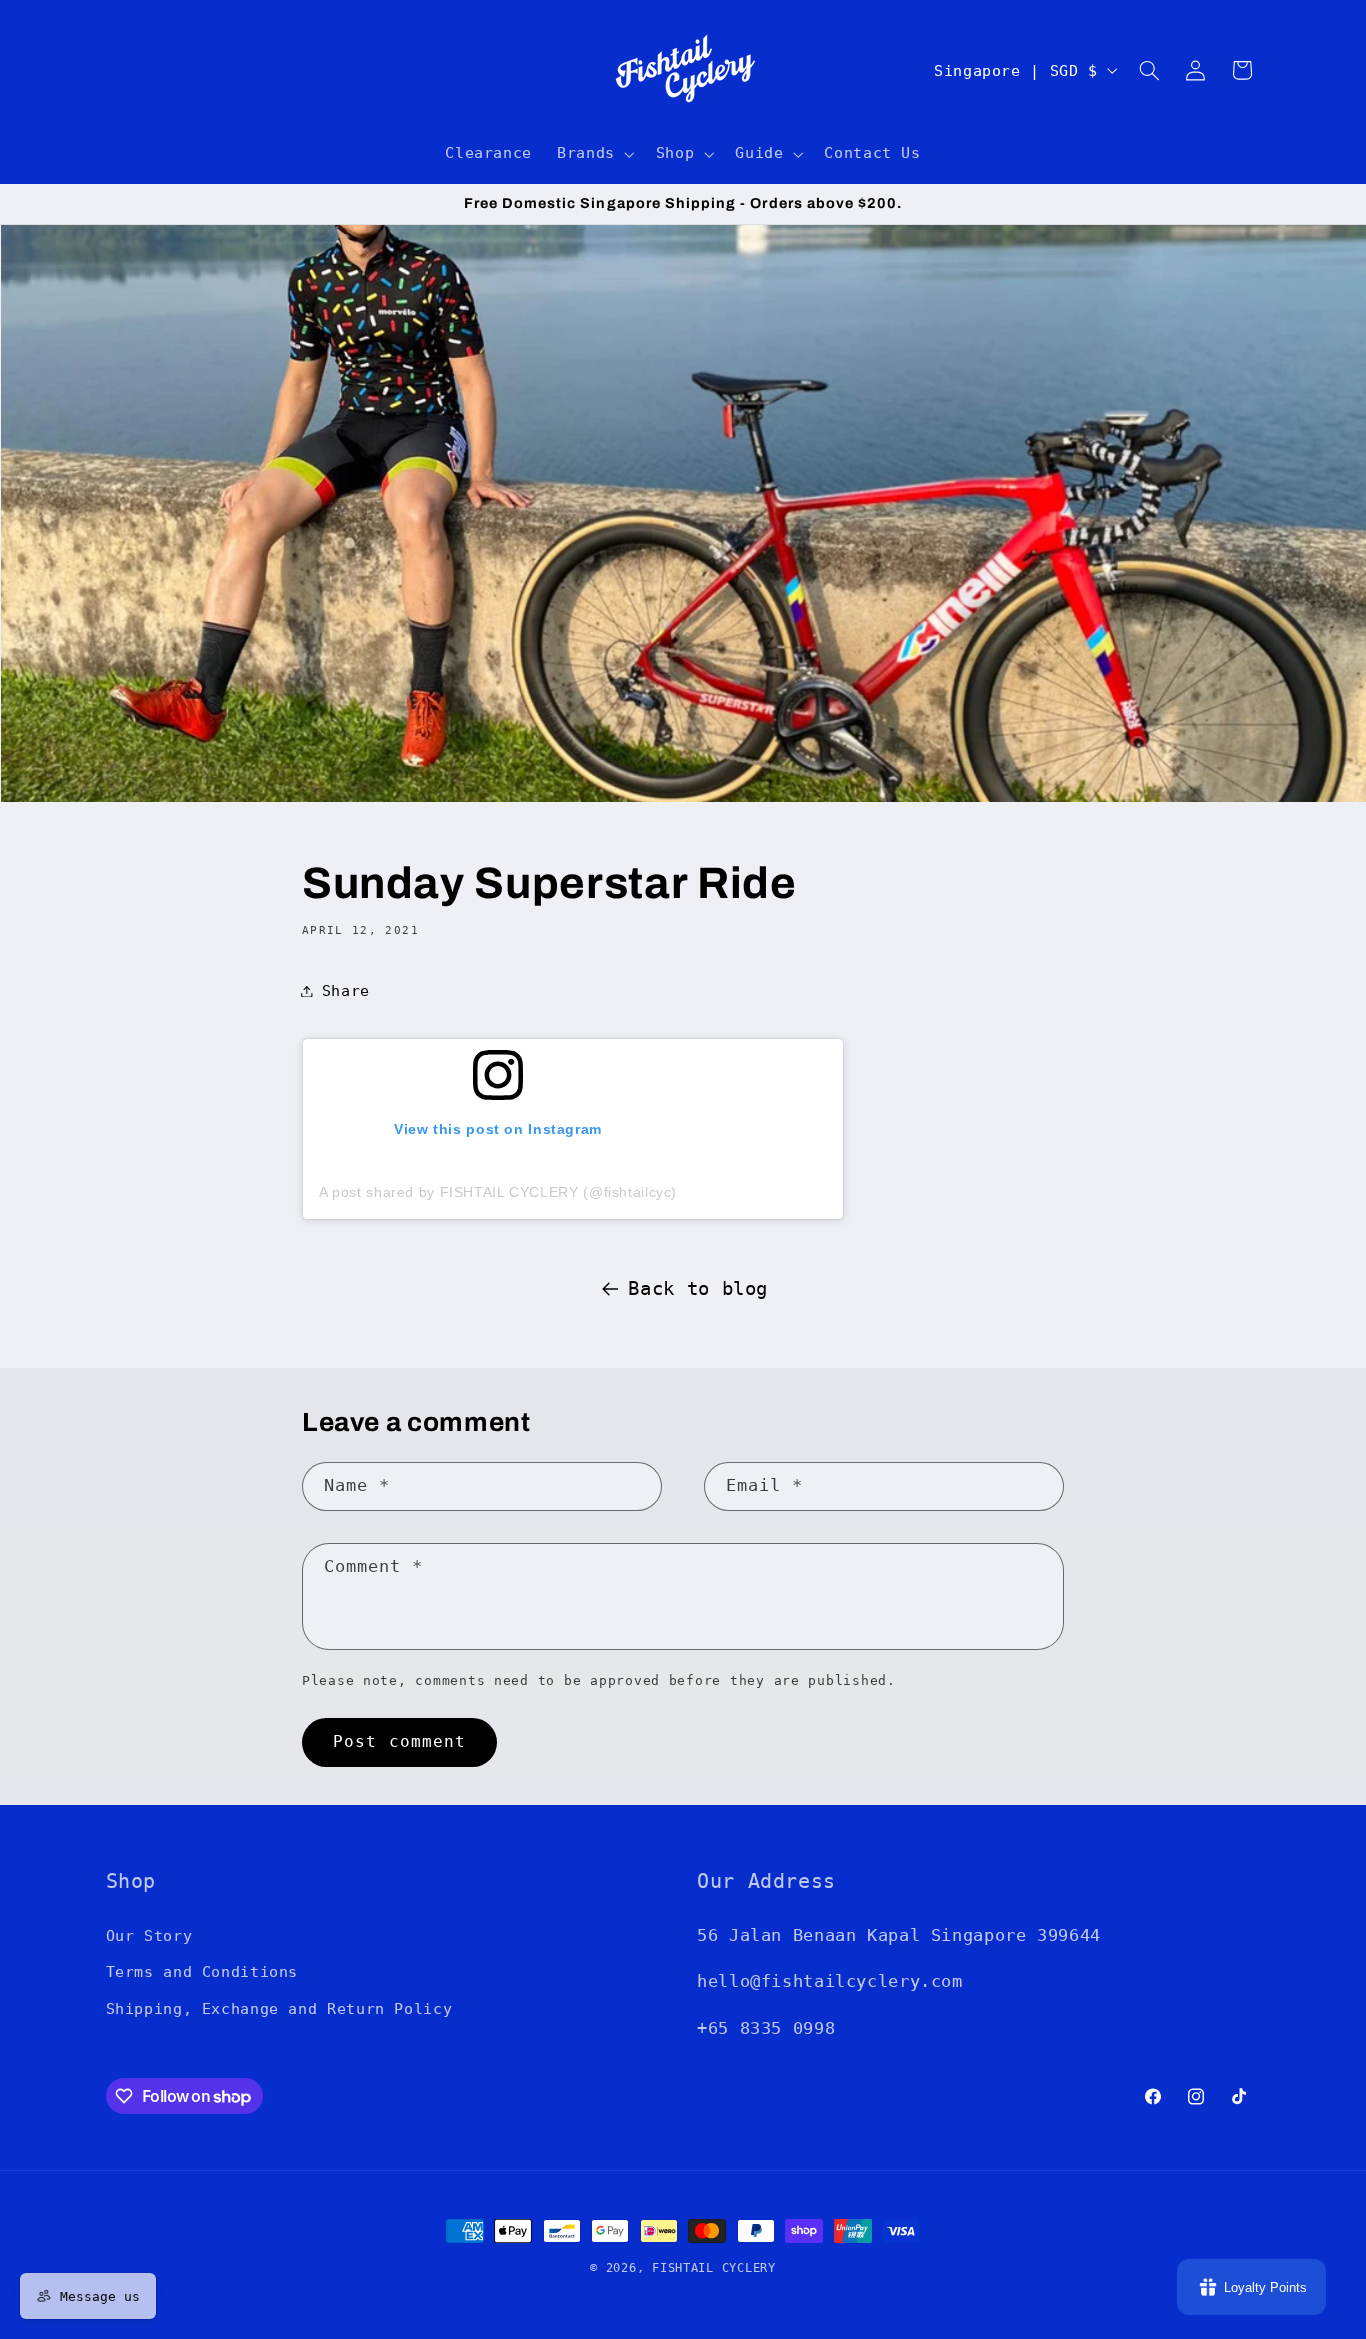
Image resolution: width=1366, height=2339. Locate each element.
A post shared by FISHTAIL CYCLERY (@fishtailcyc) (498, 1192)
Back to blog (698, 1288)
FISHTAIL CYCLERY (714, 2268)
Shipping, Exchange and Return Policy (279, 2008)
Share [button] (346, 990)
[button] (594, 154)
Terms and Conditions (202, 1971)
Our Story (149, 1935)
